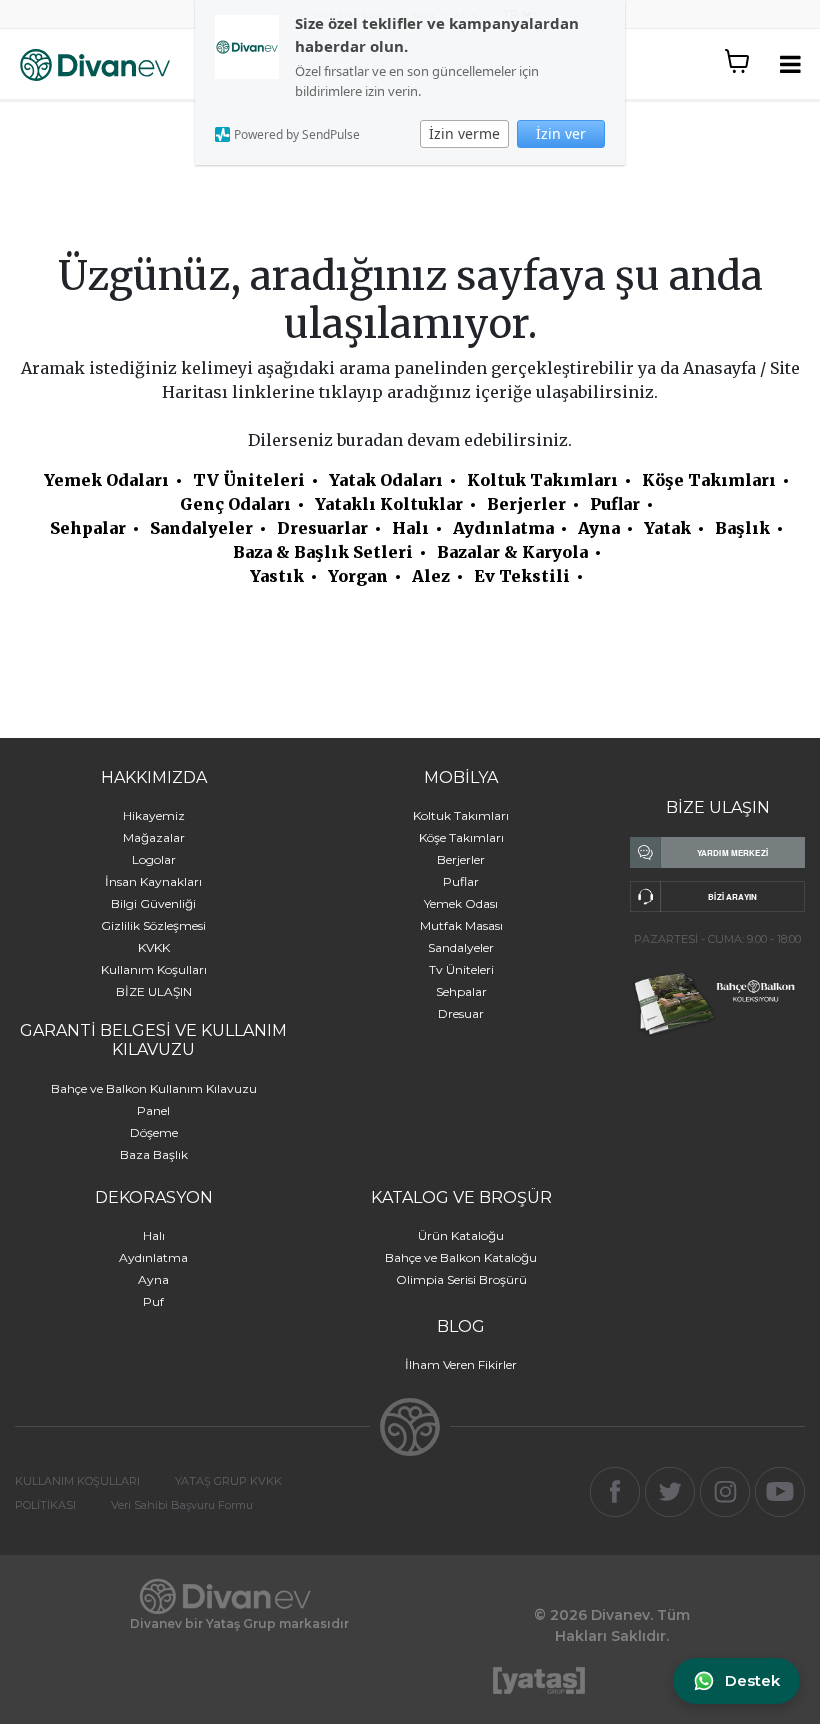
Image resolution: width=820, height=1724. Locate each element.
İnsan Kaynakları (153, 881)
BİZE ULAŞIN (154, 991)
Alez (431, 576)
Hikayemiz (154, 815)
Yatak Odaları (386, 480)
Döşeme (154, 1132)
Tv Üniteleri (461, 969)
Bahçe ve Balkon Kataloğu (461, 1257)
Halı (410, 528)
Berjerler (526, 504)
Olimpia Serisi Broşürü (461, 1279)
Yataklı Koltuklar (389, 504)
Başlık (742, 528)
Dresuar (461, 1013)
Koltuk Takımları (542, 480)
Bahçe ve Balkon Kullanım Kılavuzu (154, 1088)
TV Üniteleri (249, 480)
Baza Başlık (154, 1154)
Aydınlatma (503, 528)
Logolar (154, 859)
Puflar (615, 504)
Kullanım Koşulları (154, 969)
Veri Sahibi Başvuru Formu (182, 1505)
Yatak (667, 528)
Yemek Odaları (106, 480)
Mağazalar (154, 837)
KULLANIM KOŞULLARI (77, 1481)
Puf (153, 1301)
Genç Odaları (235, 504)
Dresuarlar (322, 528)
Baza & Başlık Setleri (323, 552)
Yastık (277, 576)
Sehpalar (88, 528)
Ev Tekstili (522, 576)
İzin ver (561, 133)
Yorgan (358, 576)
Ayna (599, 528)
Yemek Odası (461, 903)
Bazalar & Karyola (512, 552)
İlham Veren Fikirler (461, 1364)
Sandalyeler (201, 528)
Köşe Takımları (709, 480)
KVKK (154, 947)
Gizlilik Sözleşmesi (153, 925)
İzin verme (464, 133)
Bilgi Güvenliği (153, 903)
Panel (153, 1110)
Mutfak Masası (461, 925)
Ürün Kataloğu (461, 1235)
